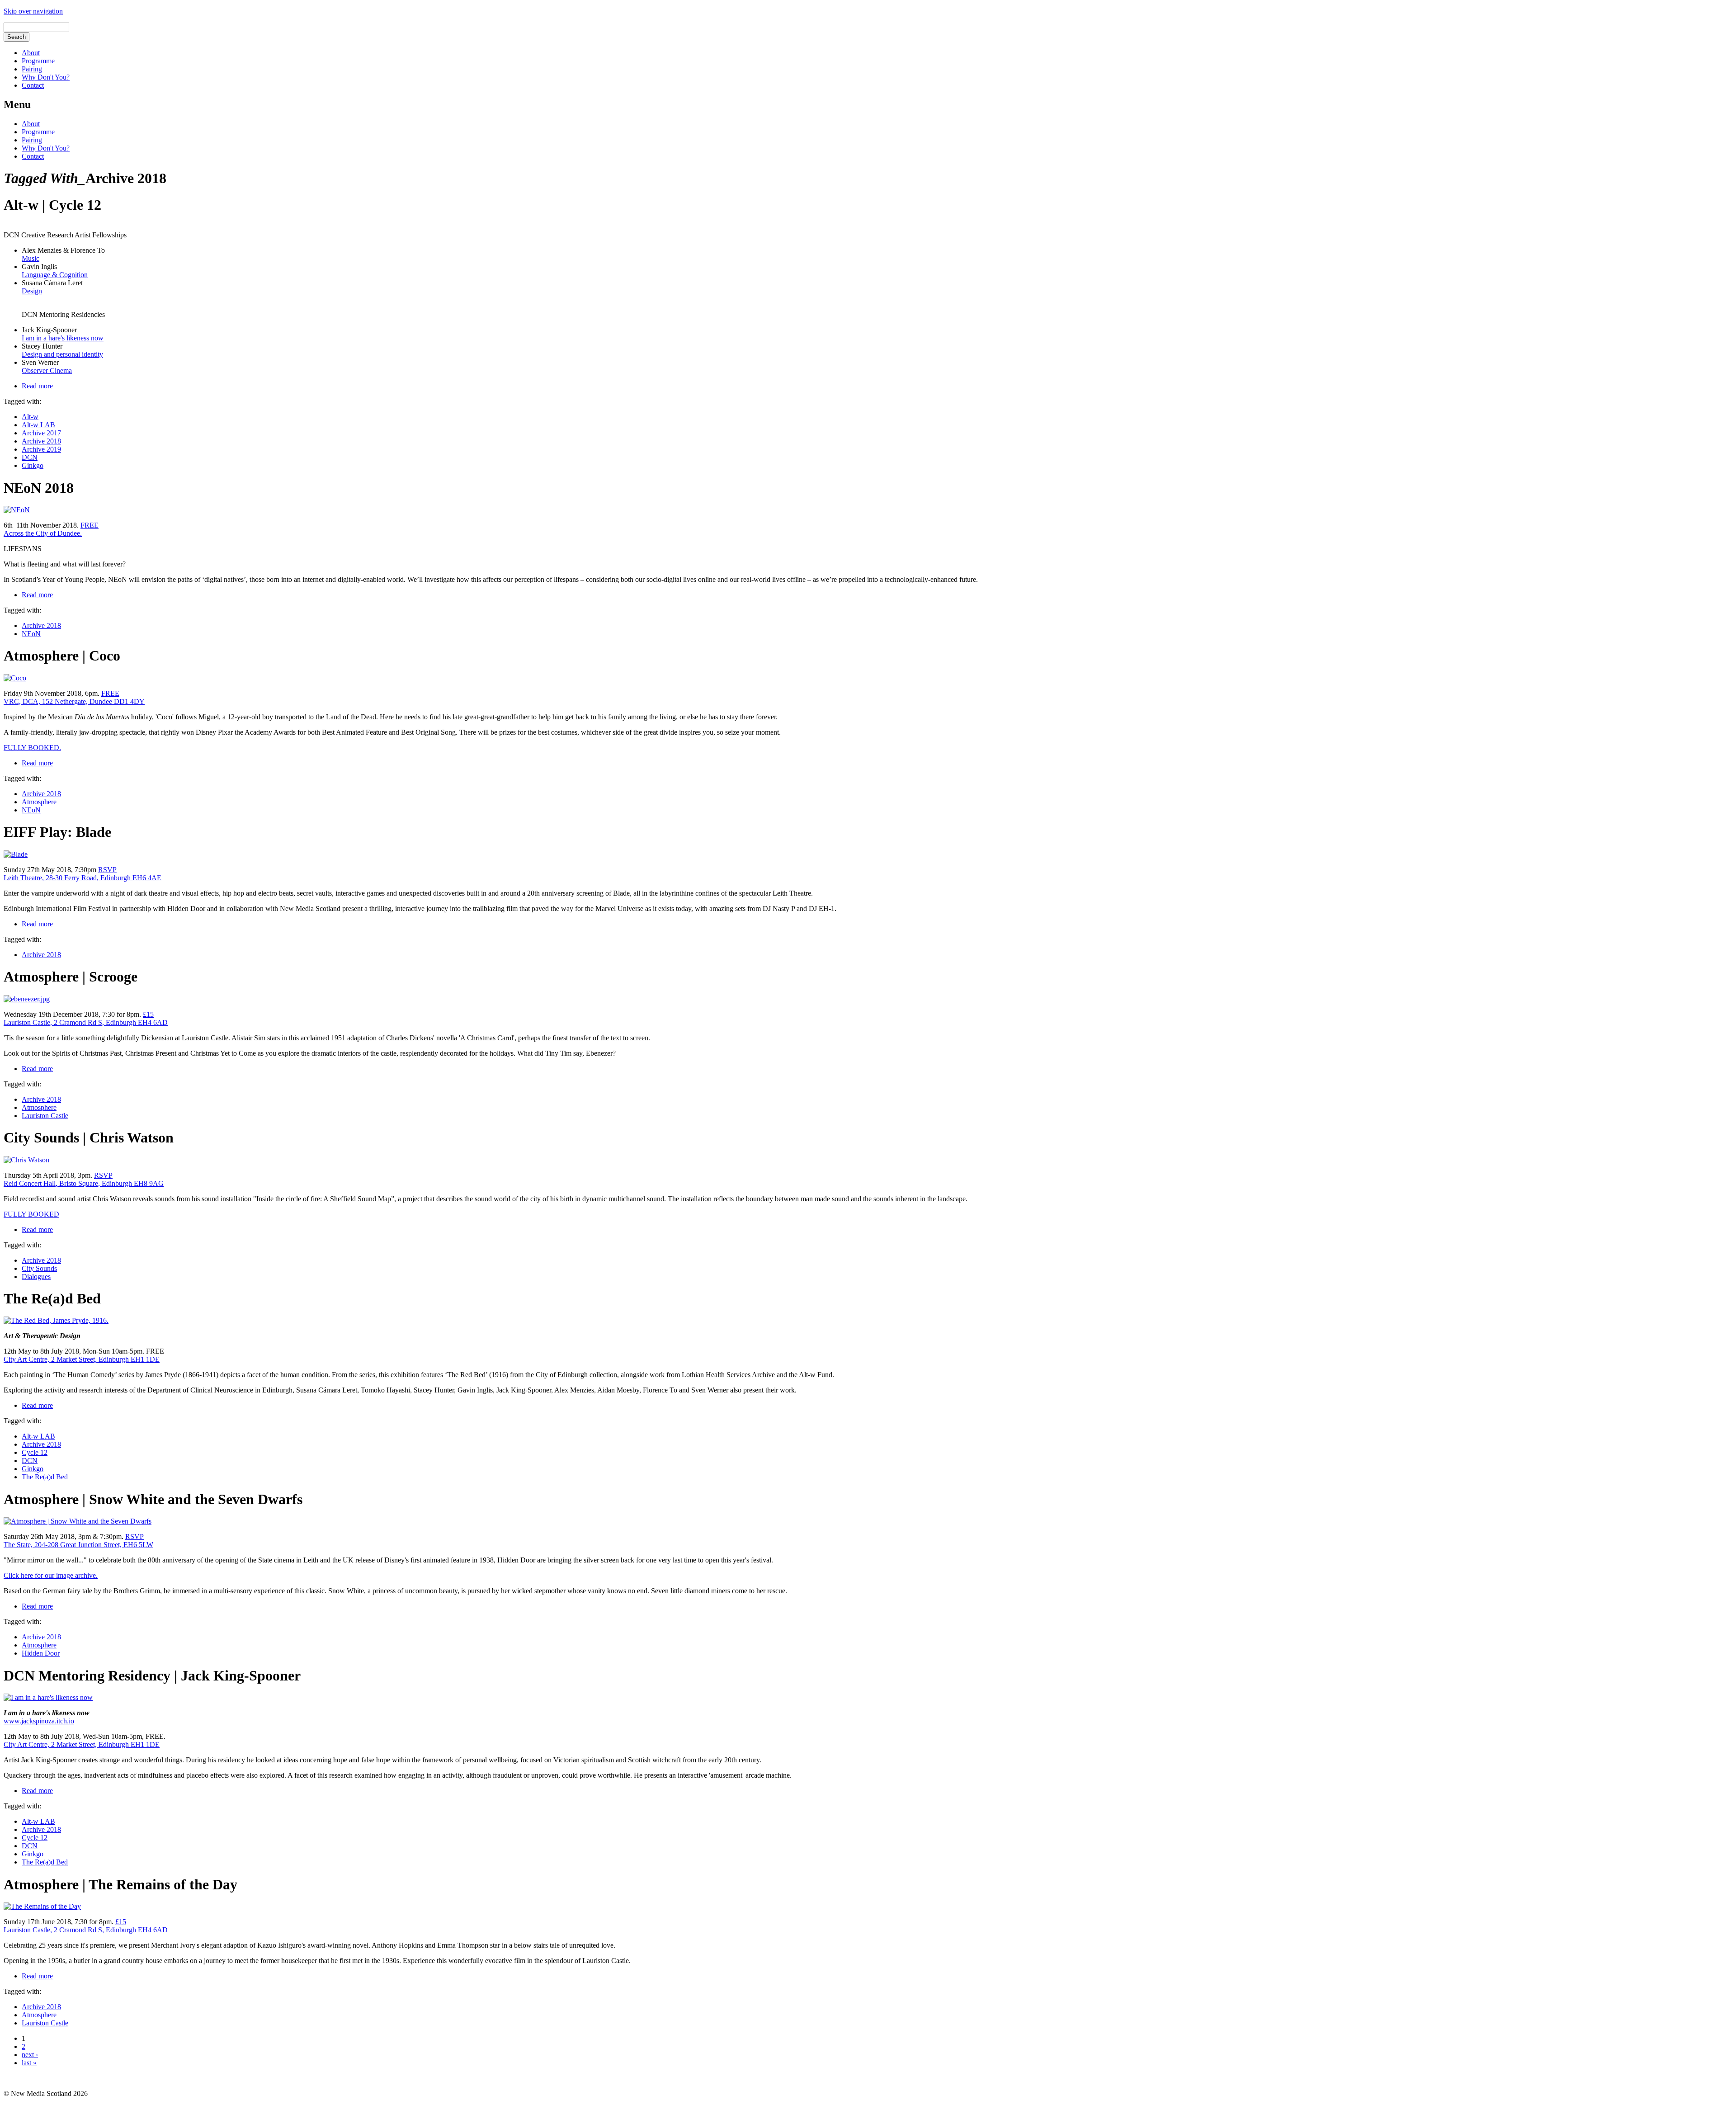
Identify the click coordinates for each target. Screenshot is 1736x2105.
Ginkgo (33, 465)
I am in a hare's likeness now (63, 338)
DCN (30, 457)
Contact (33, 85)
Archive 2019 (41, 449)
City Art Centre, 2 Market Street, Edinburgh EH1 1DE (82, 1359)
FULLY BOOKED (31, 1214)
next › (30, 2055)
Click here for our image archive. (51, 1575)
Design (32, 291)
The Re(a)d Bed (45, 1477)
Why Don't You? (46, 77)
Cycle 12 (35, 1452)
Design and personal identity (62, 354)
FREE (90, 525)
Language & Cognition (55, 275)
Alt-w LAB (38, 425)
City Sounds (39, 1268)
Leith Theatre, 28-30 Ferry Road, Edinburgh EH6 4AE (83, 878)
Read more (37, 386)
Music (31, 258)
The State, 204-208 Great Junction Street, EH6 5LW (78, 1545)
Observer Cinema (47, 370)
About (31, 53)
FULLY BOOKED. (32, 748)
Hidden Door (41, 1653)
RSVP (107, 870)
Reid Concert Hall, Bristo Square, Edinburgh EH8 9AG (84, 1183)
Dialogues (36, 1277)
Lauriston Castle (45, 1116)
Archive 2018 (41, 441)
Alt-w (30, 417)
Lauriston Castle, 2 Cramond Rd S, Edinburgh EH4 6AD (86, 1022)
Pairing (32, 69)
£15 (148, 1014)
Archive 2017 (41, 433)
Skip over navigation (33, 11)
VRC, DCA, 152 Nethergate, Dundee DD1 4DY (74, 701)
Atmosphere (39, 802)
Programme (38, 61)
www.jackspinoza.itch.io (39, 1721)
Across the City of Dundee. (43, 533)
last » (29, 2063)
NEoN (31, 634)
